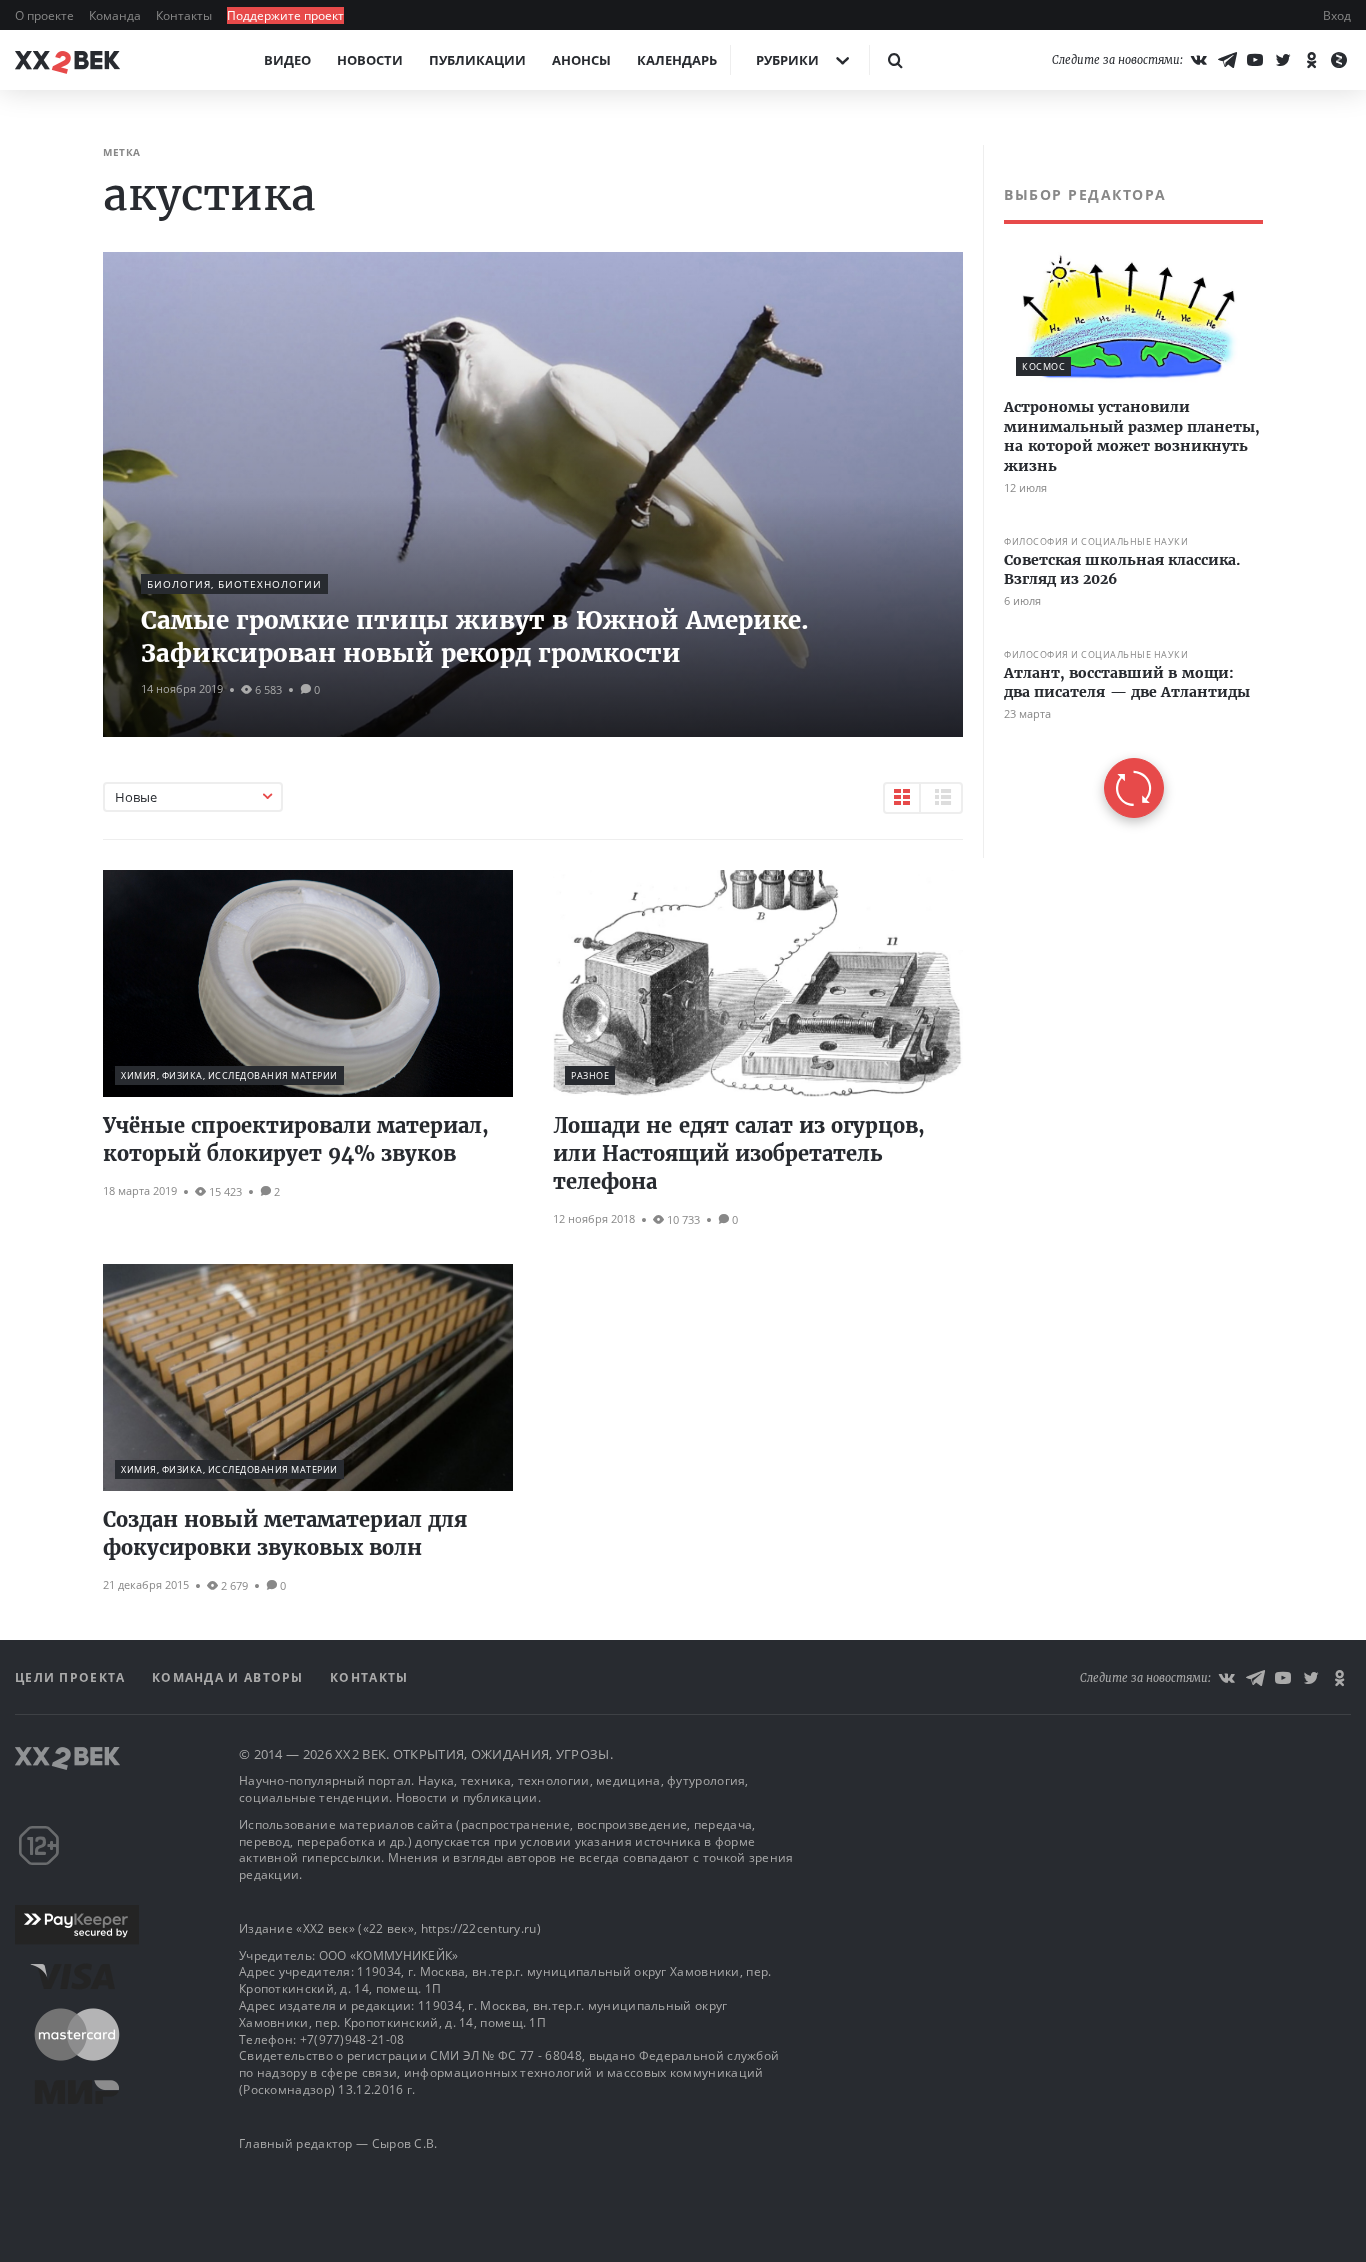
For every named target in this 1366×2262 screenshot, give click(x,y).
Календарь (677, 60)
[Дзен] (1339, 60)
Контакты (185, 15)
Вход (1337, 15)
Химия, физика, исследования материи (229, 1075)
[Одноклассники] (1311, 60)
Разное (590, 1075)
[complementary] (1123, 501)
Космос (1043, 366)
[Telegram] (1227, 60)
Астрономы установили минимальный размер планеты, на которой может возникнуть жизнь (1132, 436)
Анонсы (581, 60)
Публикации (477, 60)
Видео (287, 60)
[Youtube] (1255, 60)
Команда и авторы (230, 1677)
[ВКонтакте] (1199, 60)
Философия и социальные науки (1096, 541)
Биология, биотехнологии (234, 584)
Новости (370, 60)
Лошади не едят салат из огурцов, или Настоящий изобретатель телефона (739, 1153)
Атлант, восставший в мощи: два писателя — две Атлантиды (1127, 683)
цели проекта (72, 1677)
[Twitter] (1283, 60)
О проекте (46, 15)
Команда (116, 15)
